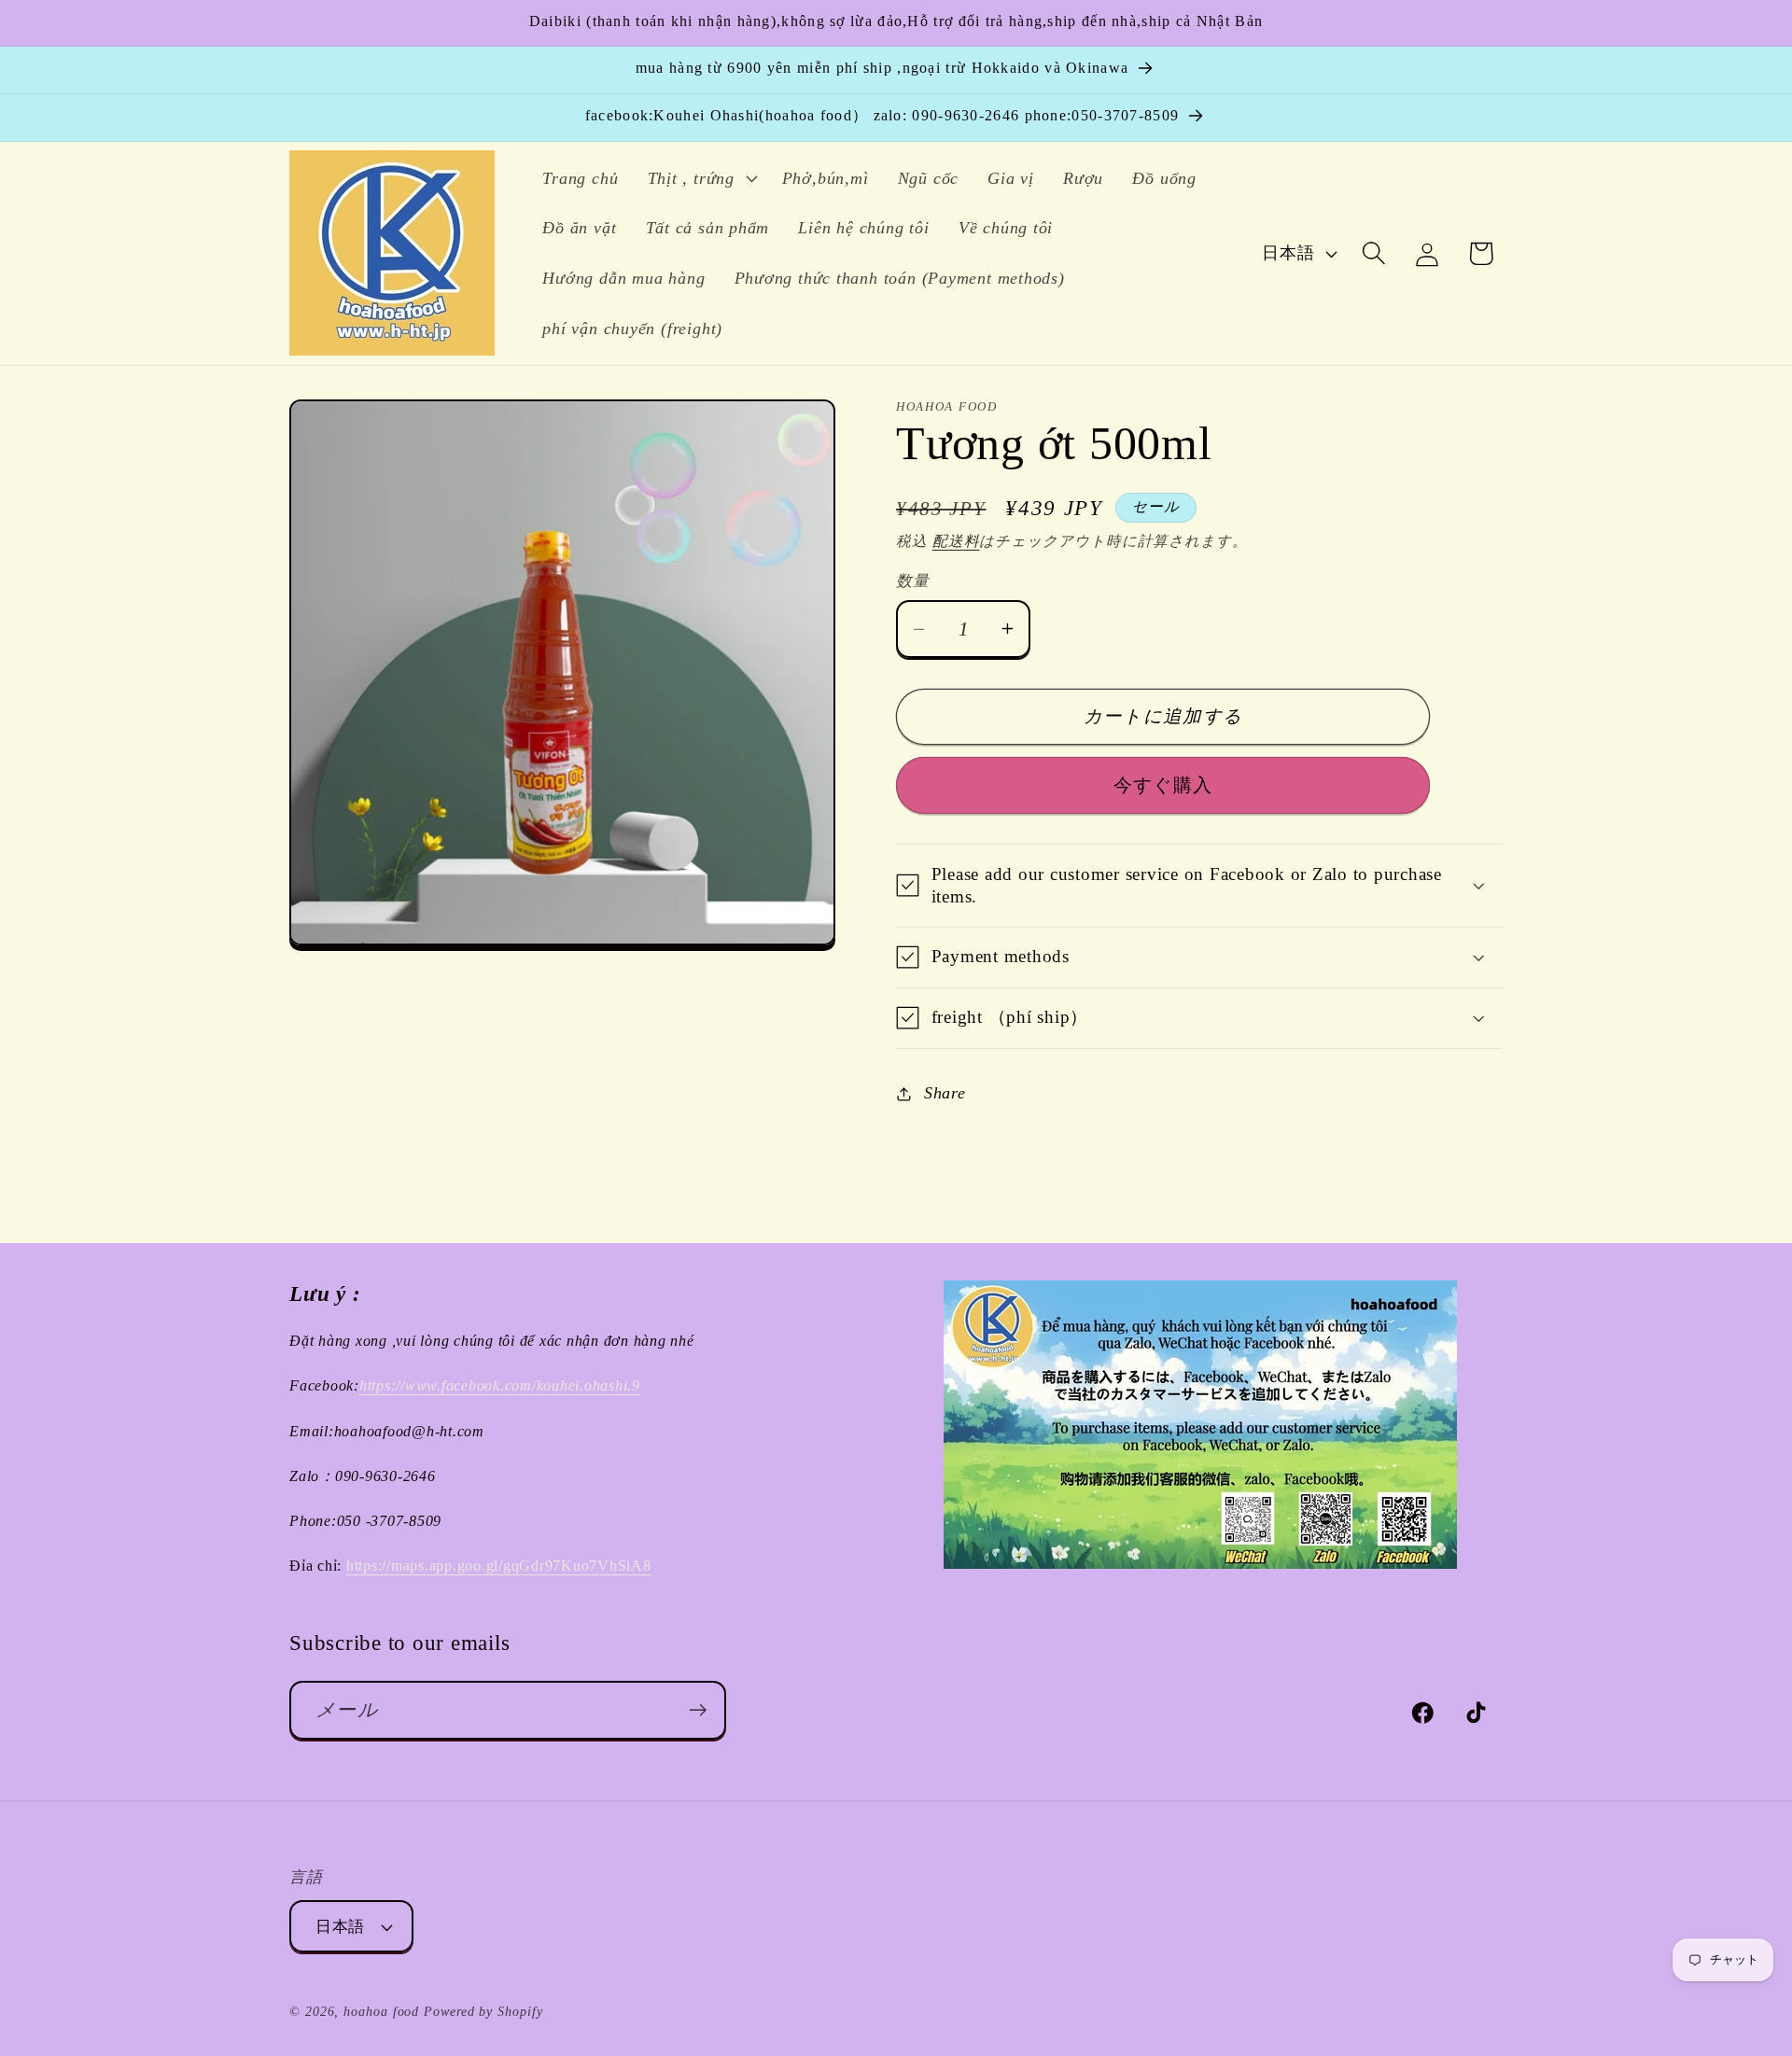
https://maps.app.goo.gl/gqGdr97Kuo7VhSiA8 (499, 1566)
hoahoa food (381, 2011)
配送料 (956, 541)
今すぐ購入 (1163, 785)
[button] (700, 178)
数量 (912, 581)
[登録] (698, 1710)
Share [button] (945, 1093)
